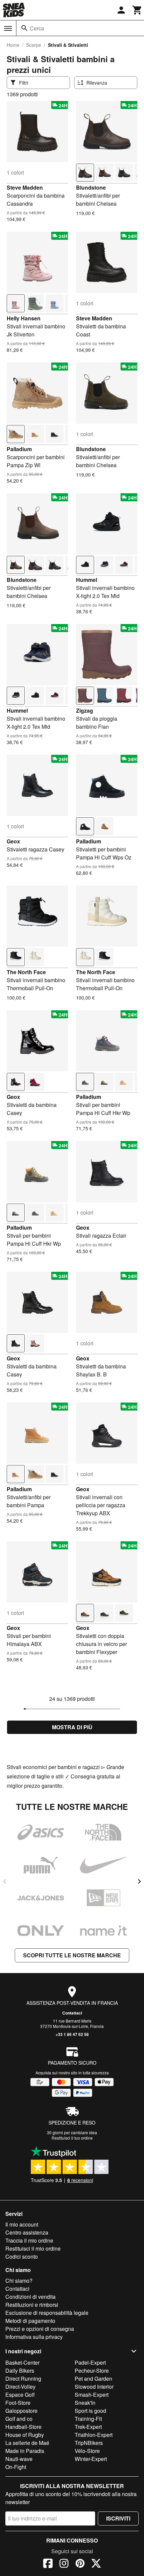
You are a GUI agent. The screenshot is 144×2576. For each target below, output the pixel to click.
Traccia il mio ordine (29, 2240)
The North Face (26, 972)
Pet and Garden (93, 2379)
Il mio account (22, 2224)
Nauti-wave (19, 2459)
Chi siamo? (19, 2281)
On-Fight (16, 2467)
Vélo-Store (87, 2451)
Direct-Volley (20, 2387)
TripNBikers (89, 2443)
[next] (139, 1881)
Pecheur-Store (92, 2371)
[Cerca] (24, 28)
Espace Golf (20, 2395)
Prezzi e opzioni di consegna (40, 2329)
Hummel (87, 580)
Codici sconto (22, 2256)
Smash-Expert (92, 2395)
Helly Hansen (24, 318)
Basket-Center (22, 2362)
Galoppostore (21, 2411)
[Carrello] (137, 10)
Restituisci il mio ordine (33, 2248)
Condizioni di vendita (30, 2297)
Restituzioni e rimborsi (32, 2305)
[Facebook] (48, 2564)
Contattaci (72, 2013)
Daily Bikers (20, 2371)
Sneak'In (85, 2403)
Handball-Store (23, 2427)
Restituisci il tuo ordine (72, 2138)
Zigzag (85, 710)
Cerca (37, 28)
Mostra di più (72, 1727)
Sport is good (90, 2411)
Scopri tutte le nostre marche (72, 1955)
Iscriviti (118, 2518)
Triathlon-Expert (94, 2435)
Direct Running (23, 2379)
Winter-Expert (91, 2459)
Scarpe (34, 45)
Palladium (19, 449)
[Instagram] (64, 2564)
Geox (13, 841)
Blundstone (91, 187)
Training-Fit (88, 2419)
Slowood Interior (94, 2387)
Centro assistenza (27, 2232)
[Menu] (8, 28)
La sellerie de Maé (27, 2443)
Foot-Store (18, 2403)
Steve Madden (25, 187)
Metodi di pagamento (30, 2321)
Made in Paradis (25, 2451)
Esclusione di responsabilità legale (47, 2313)
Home (13, 45)
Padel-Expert (90, 2362)
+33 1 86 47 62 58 (72, 2034)
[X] (96, 2564)
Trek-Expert (88, 2427)
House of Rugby (25, 2435)
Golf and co (19, 2419)
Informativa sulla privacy (34, 2337)
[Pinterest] (80, 2564)
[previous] (5, 1881)
